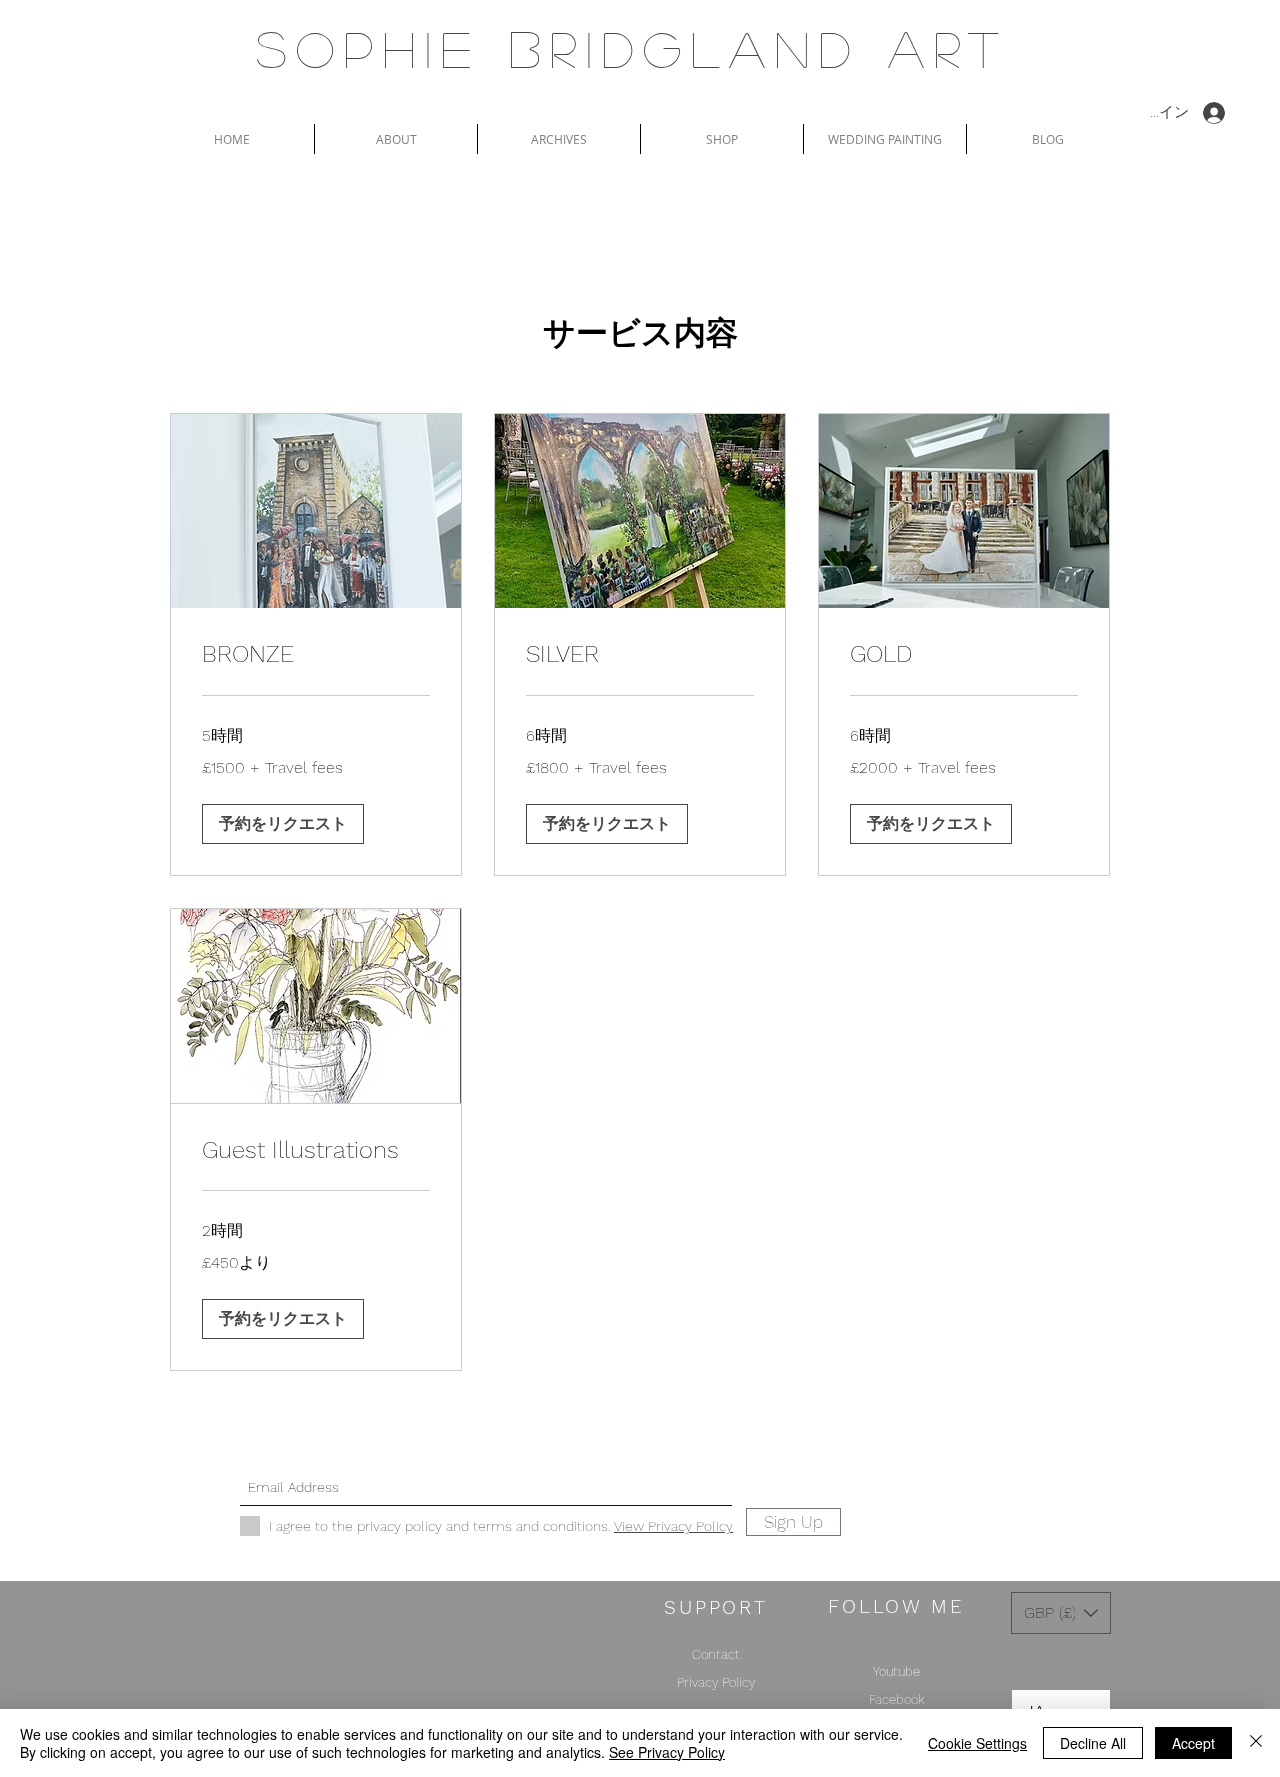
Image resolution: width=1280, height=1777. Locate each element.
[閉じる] (1256, 1743)
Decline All (1093, 1743)
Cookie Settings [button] (977, 1743)
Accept (1193, 1743)
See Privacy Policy (667, 1752)
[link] (316, 655)
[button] (283, 824)
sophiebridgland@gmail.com (611, 1452)
